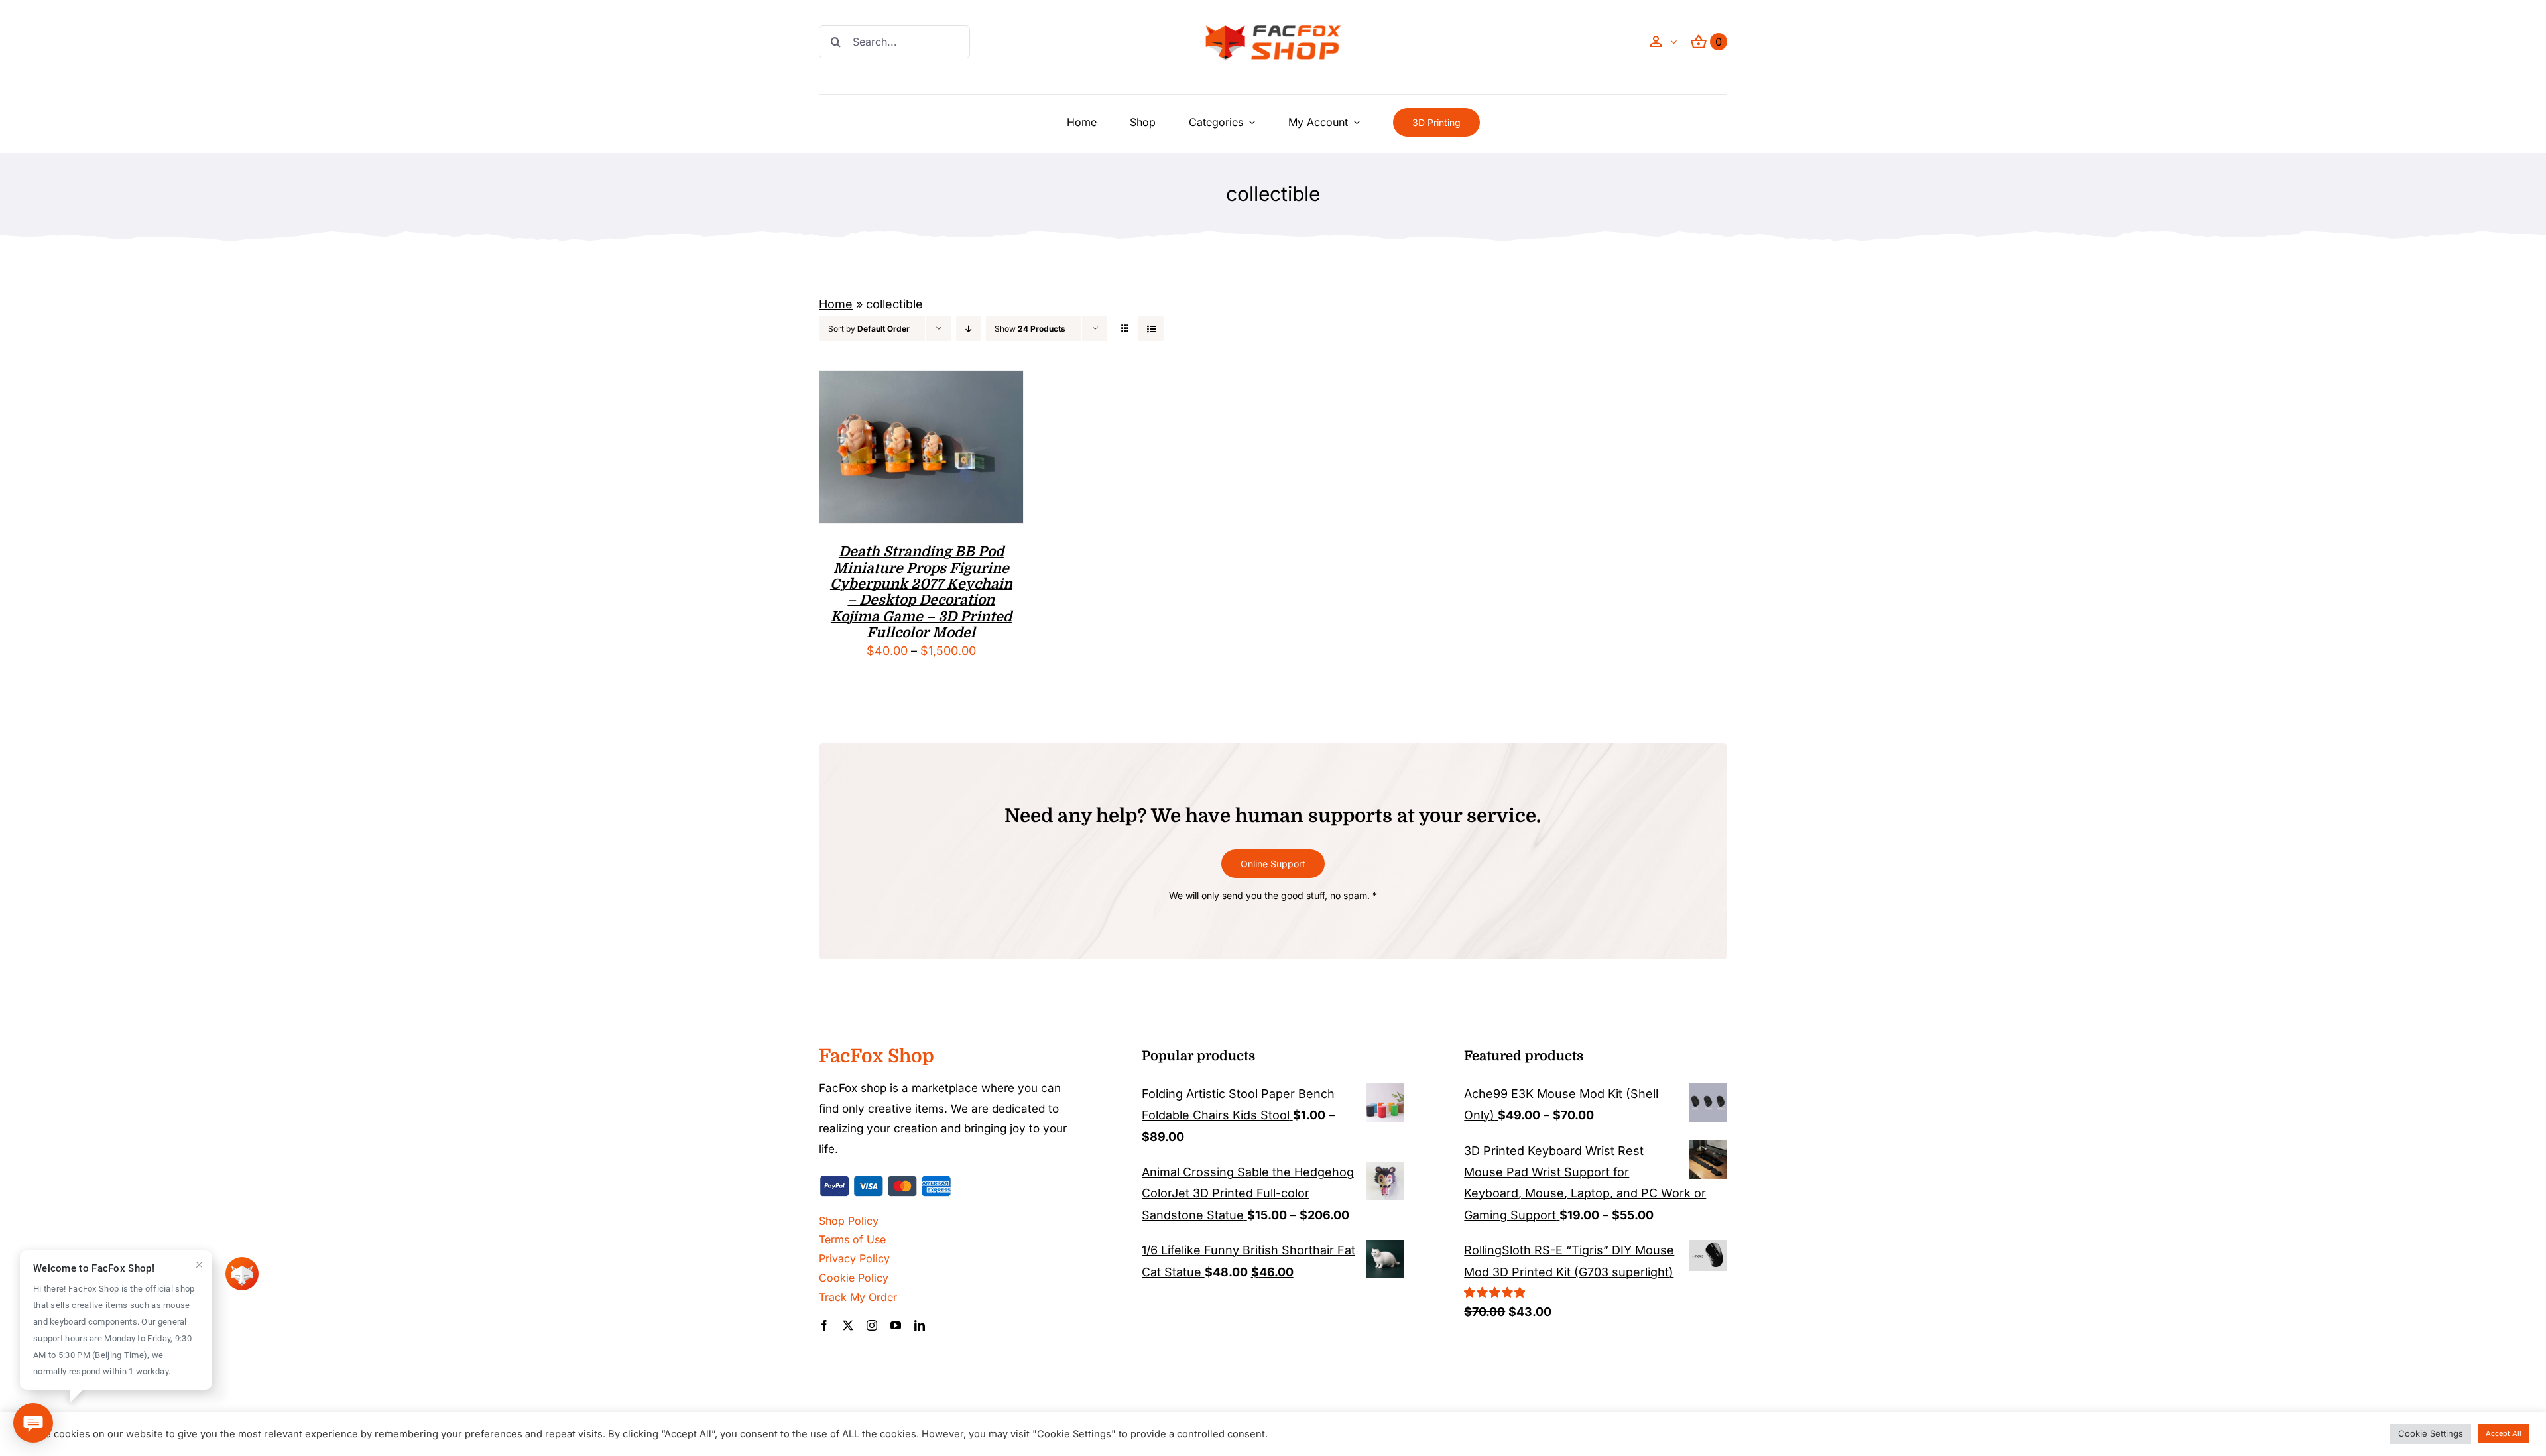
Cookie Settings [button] (2431, 1433)
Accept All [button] (2504, 1433)
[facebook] (824, 1325)
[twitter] (848, 1325)
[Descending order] (968, 329)
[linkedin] (920, 1325)
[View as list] (1151, 329)
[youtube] (896, 1325)
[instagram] (872, 1325)
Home (836, 304)
